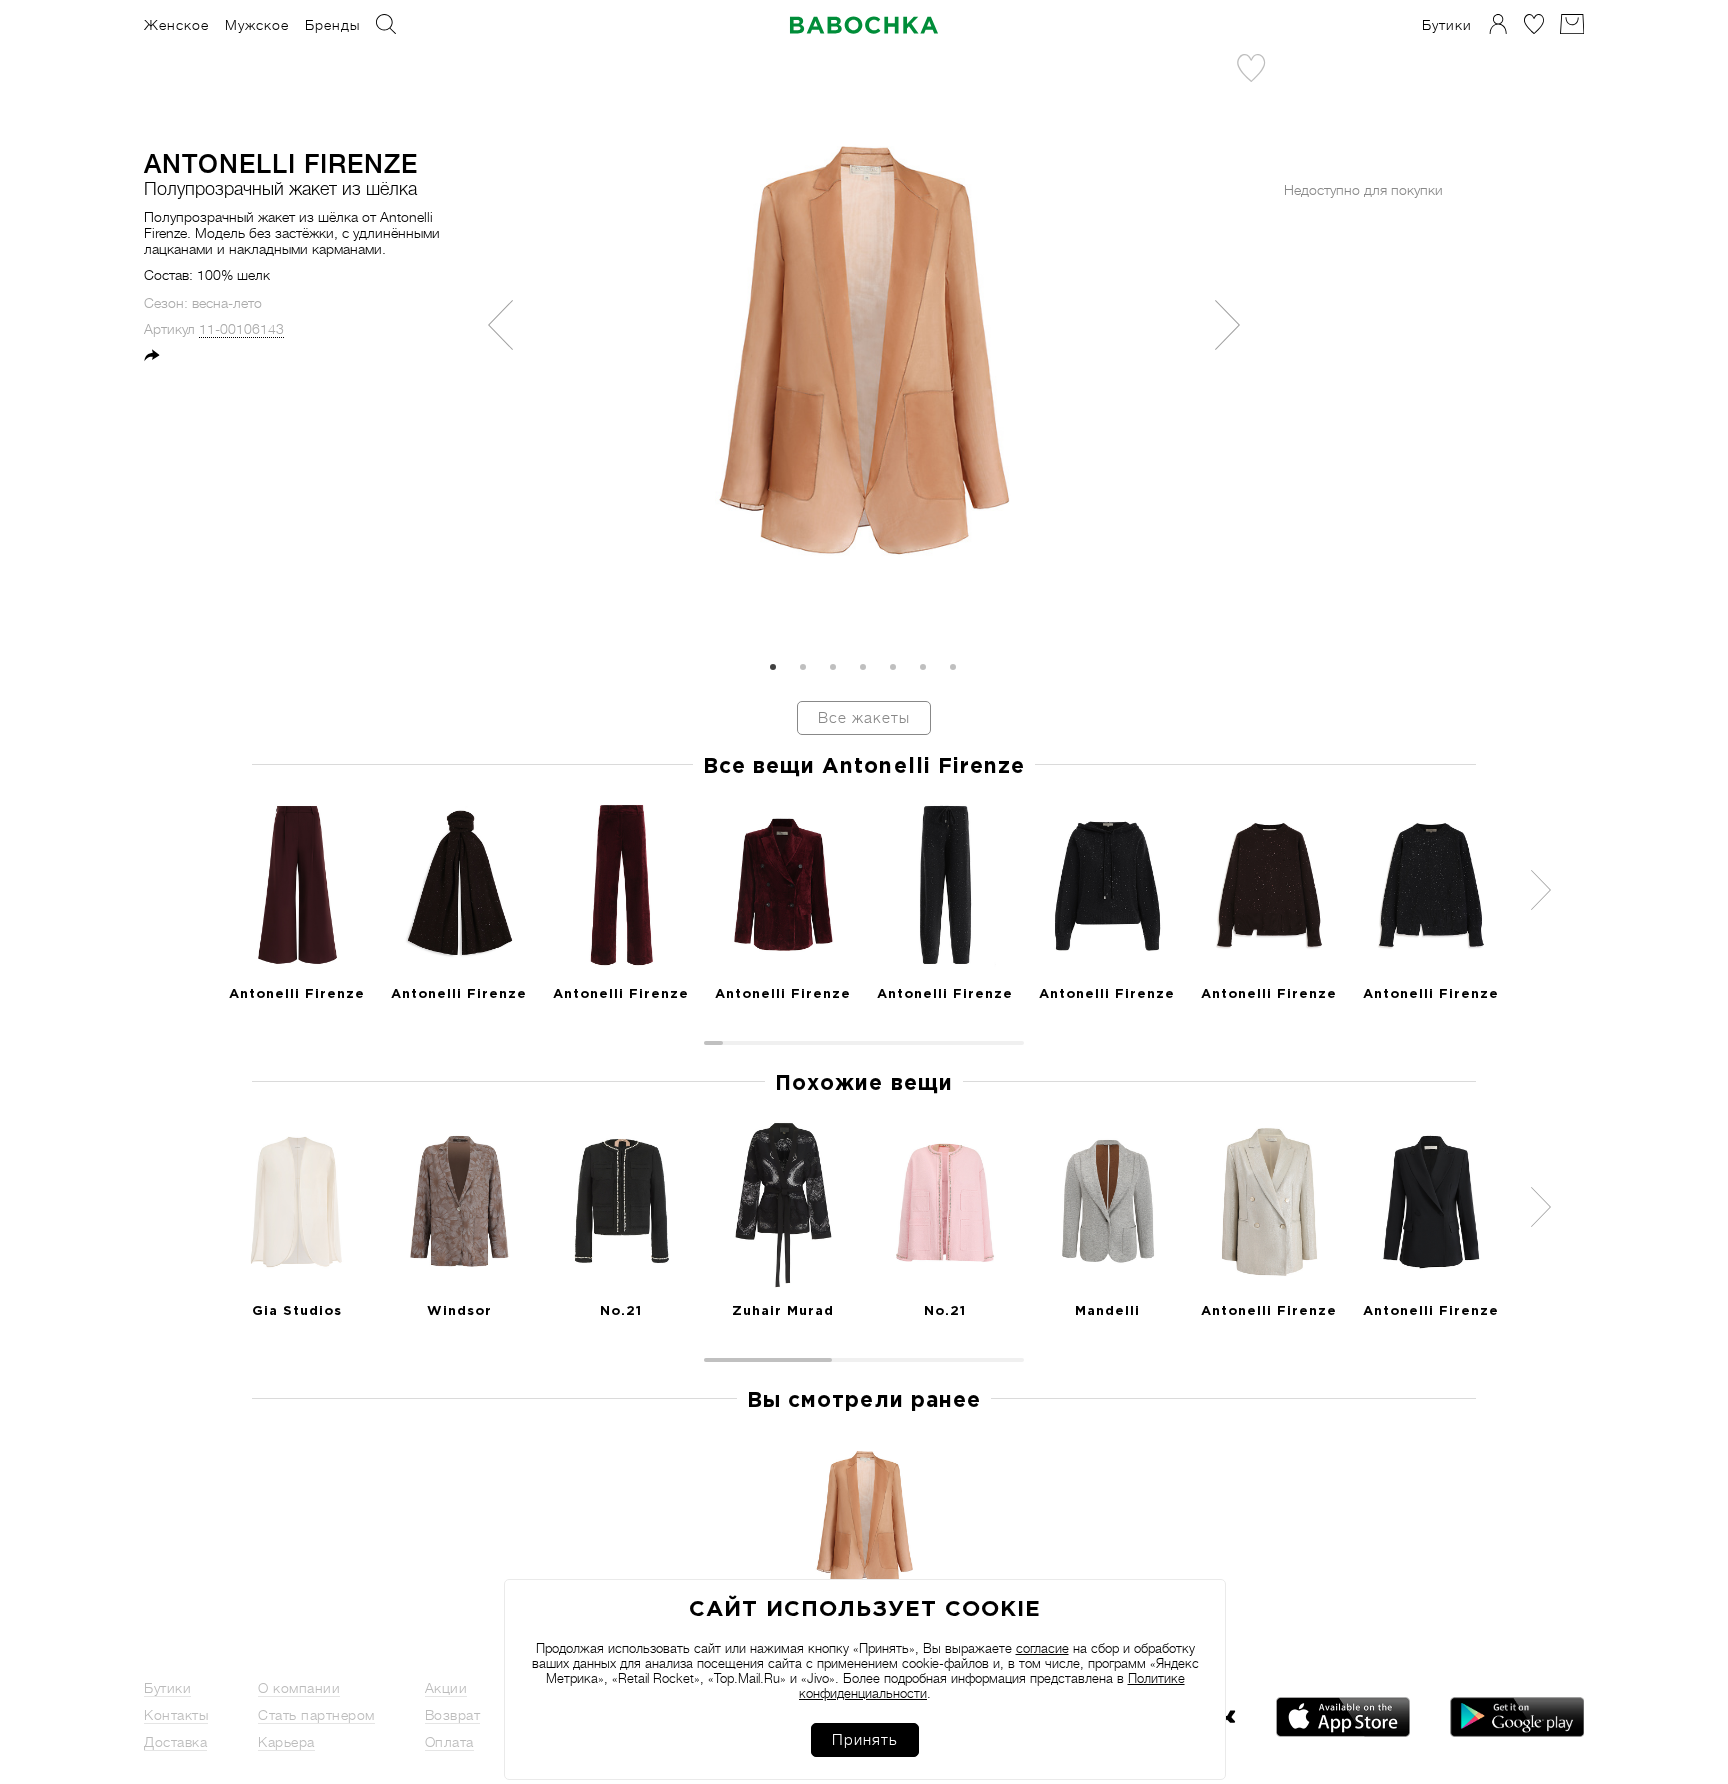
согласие (1042, 1648)
